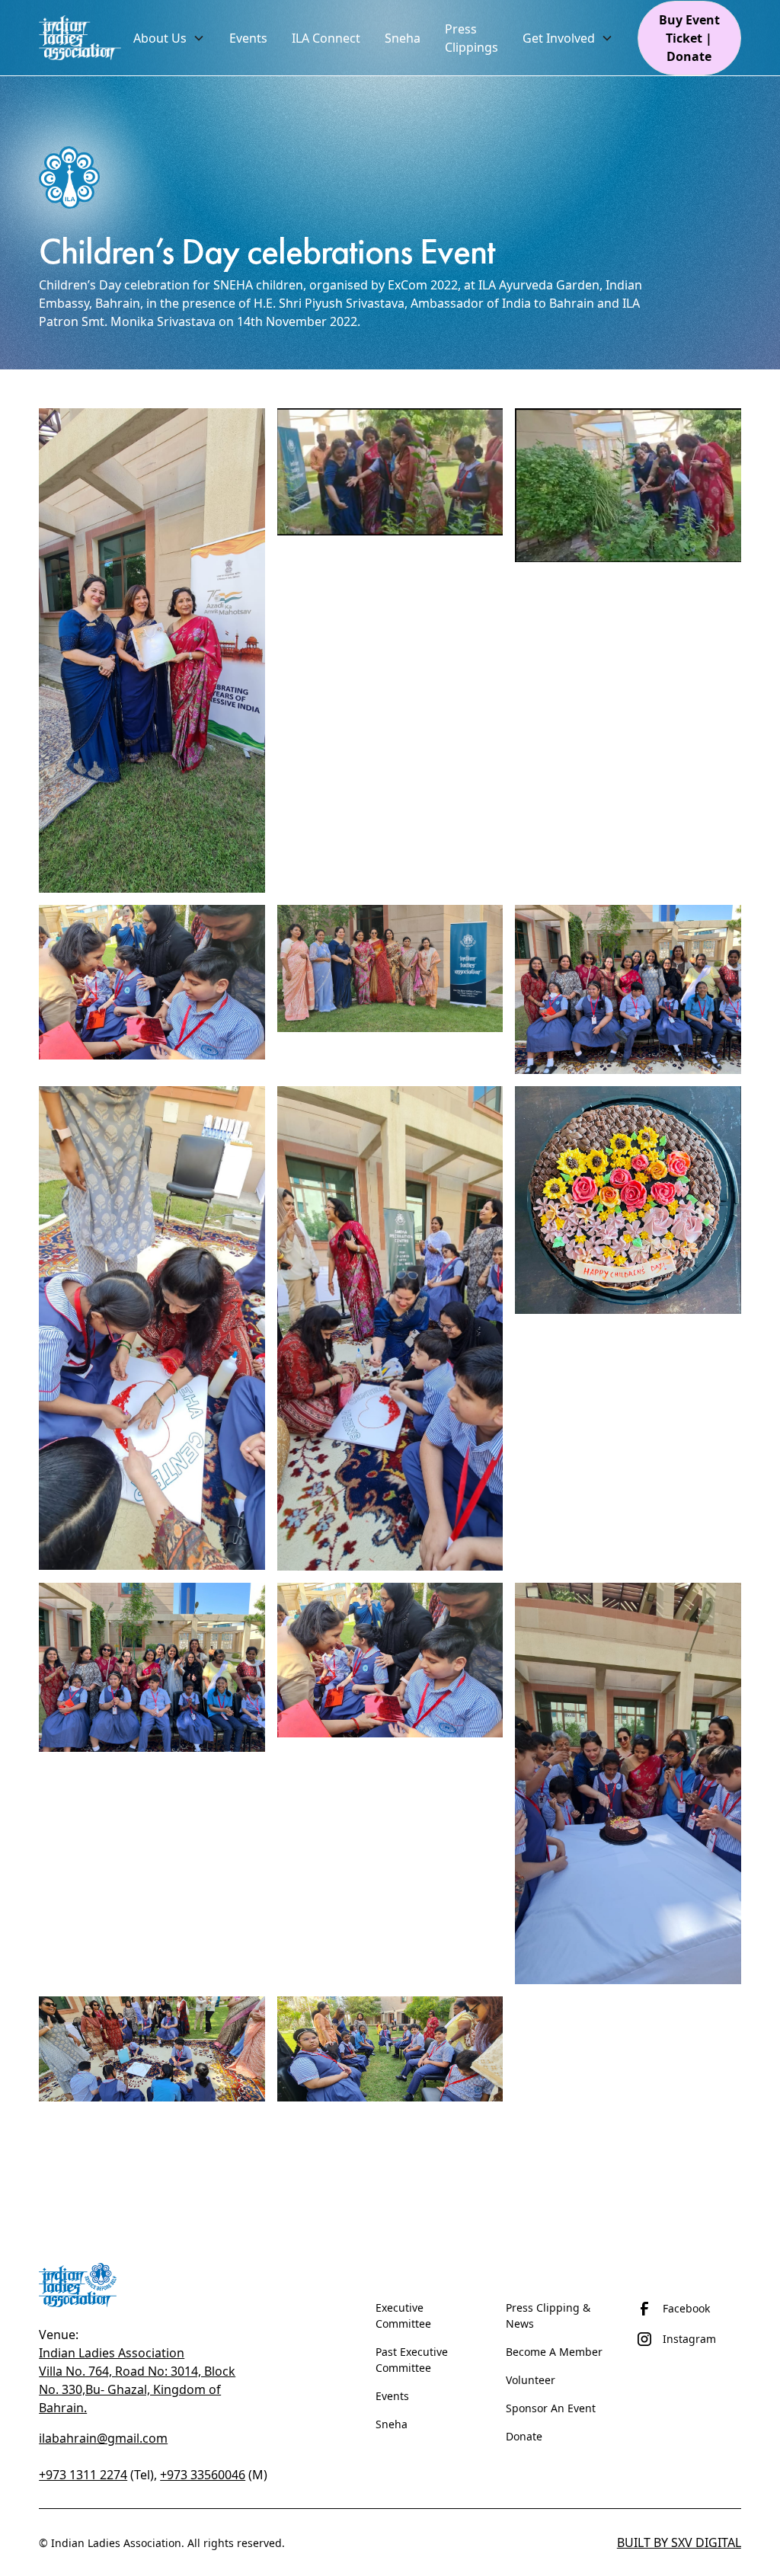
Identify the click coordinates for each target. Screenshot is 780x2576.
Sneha (392, 2424)
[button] (169, 38)
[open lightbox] (152, 650)
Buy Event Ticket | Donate (689, 38)
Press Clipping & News (548, 2316)
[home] (80, 37)
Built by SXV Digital (679, 2542)
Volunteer (531, 2380)
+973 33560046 (203, 2475)
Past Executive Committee (412, 2360)
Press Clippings (472, 38)
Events (392, 2396)
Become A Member (554, 2352)
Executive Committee (403, 2316)
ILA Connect (326, 38)
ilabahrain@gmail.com (103, 2438)
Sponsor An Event (551, 2408)
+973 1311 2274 (83, 2475)
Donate (524, 2436)
